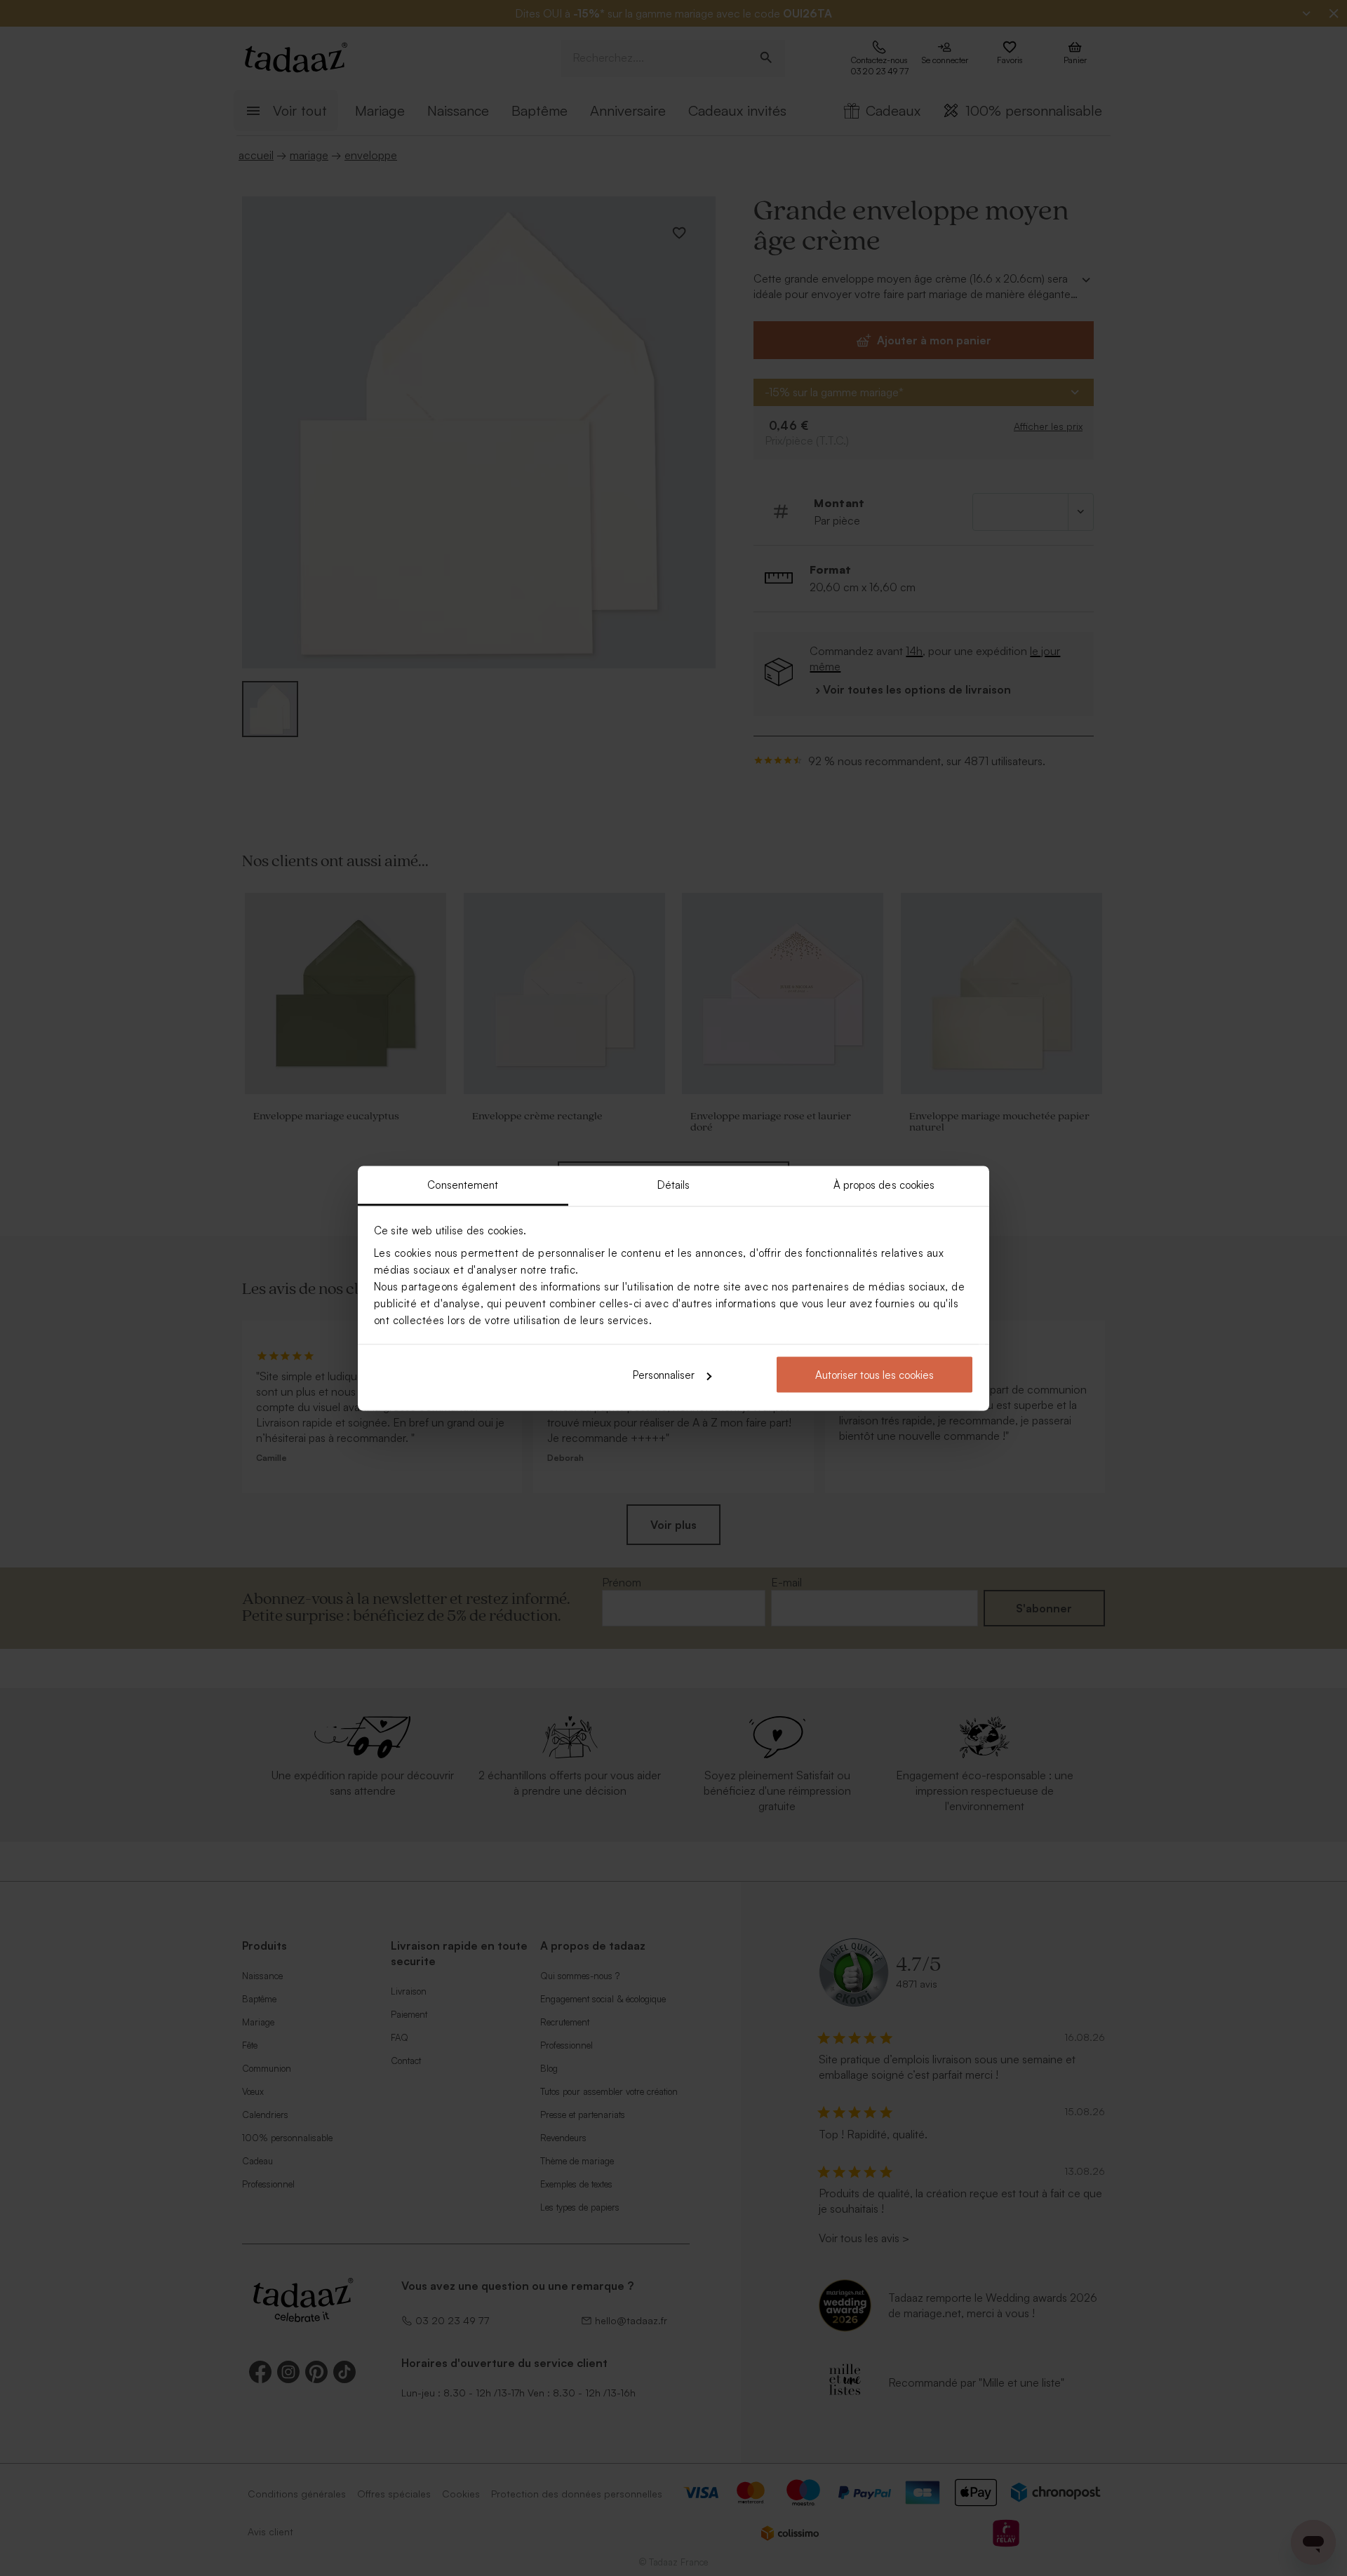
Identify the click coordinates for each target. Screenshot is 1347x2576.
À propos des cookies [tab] (884, 1184)
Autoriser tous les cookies (874, 1375)
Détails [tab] (674, 1184)
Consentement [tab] (463, 1184)
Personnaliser (664, 1375)
